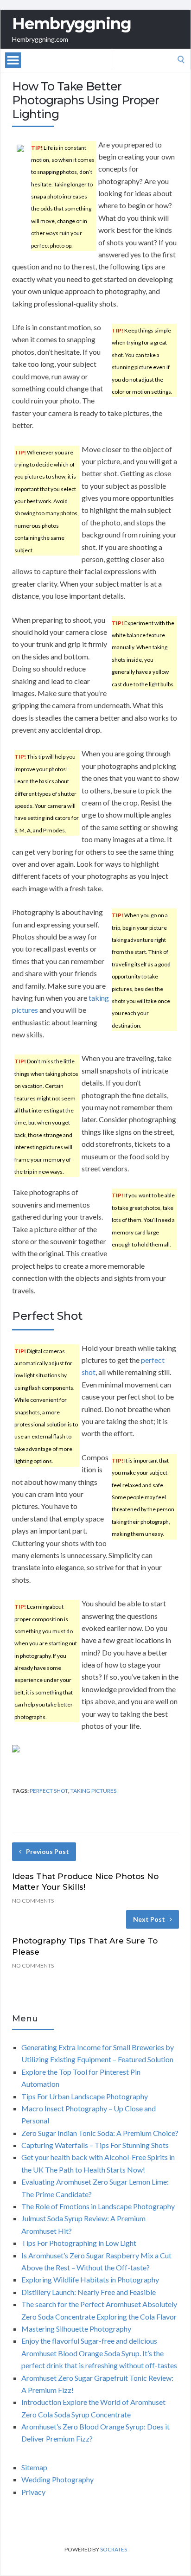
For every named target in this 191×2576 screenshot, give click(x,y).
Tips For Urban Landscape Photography (85, 2096)
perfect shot (49, 1791)
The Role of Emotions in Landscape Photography (98, 2206)
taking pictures (93, 1791)
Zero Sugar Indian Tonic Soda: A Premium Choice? (100, 2133)
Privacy (33, 2492)
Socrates (114, 2549)
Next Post (149, 1919)
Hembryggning (72, 24)
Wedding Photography (57, 2479)
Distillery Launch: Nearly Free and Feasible (89, 2292)
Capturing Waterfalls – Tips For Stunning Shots (95, 2145)
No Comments (33, 1901)
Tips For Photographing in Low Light (79, 2243)
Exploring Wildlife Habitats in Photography (90, 2279)
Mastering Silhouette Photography (76, 2329)
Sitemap (34, 2467)
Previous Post (48, 1851)
